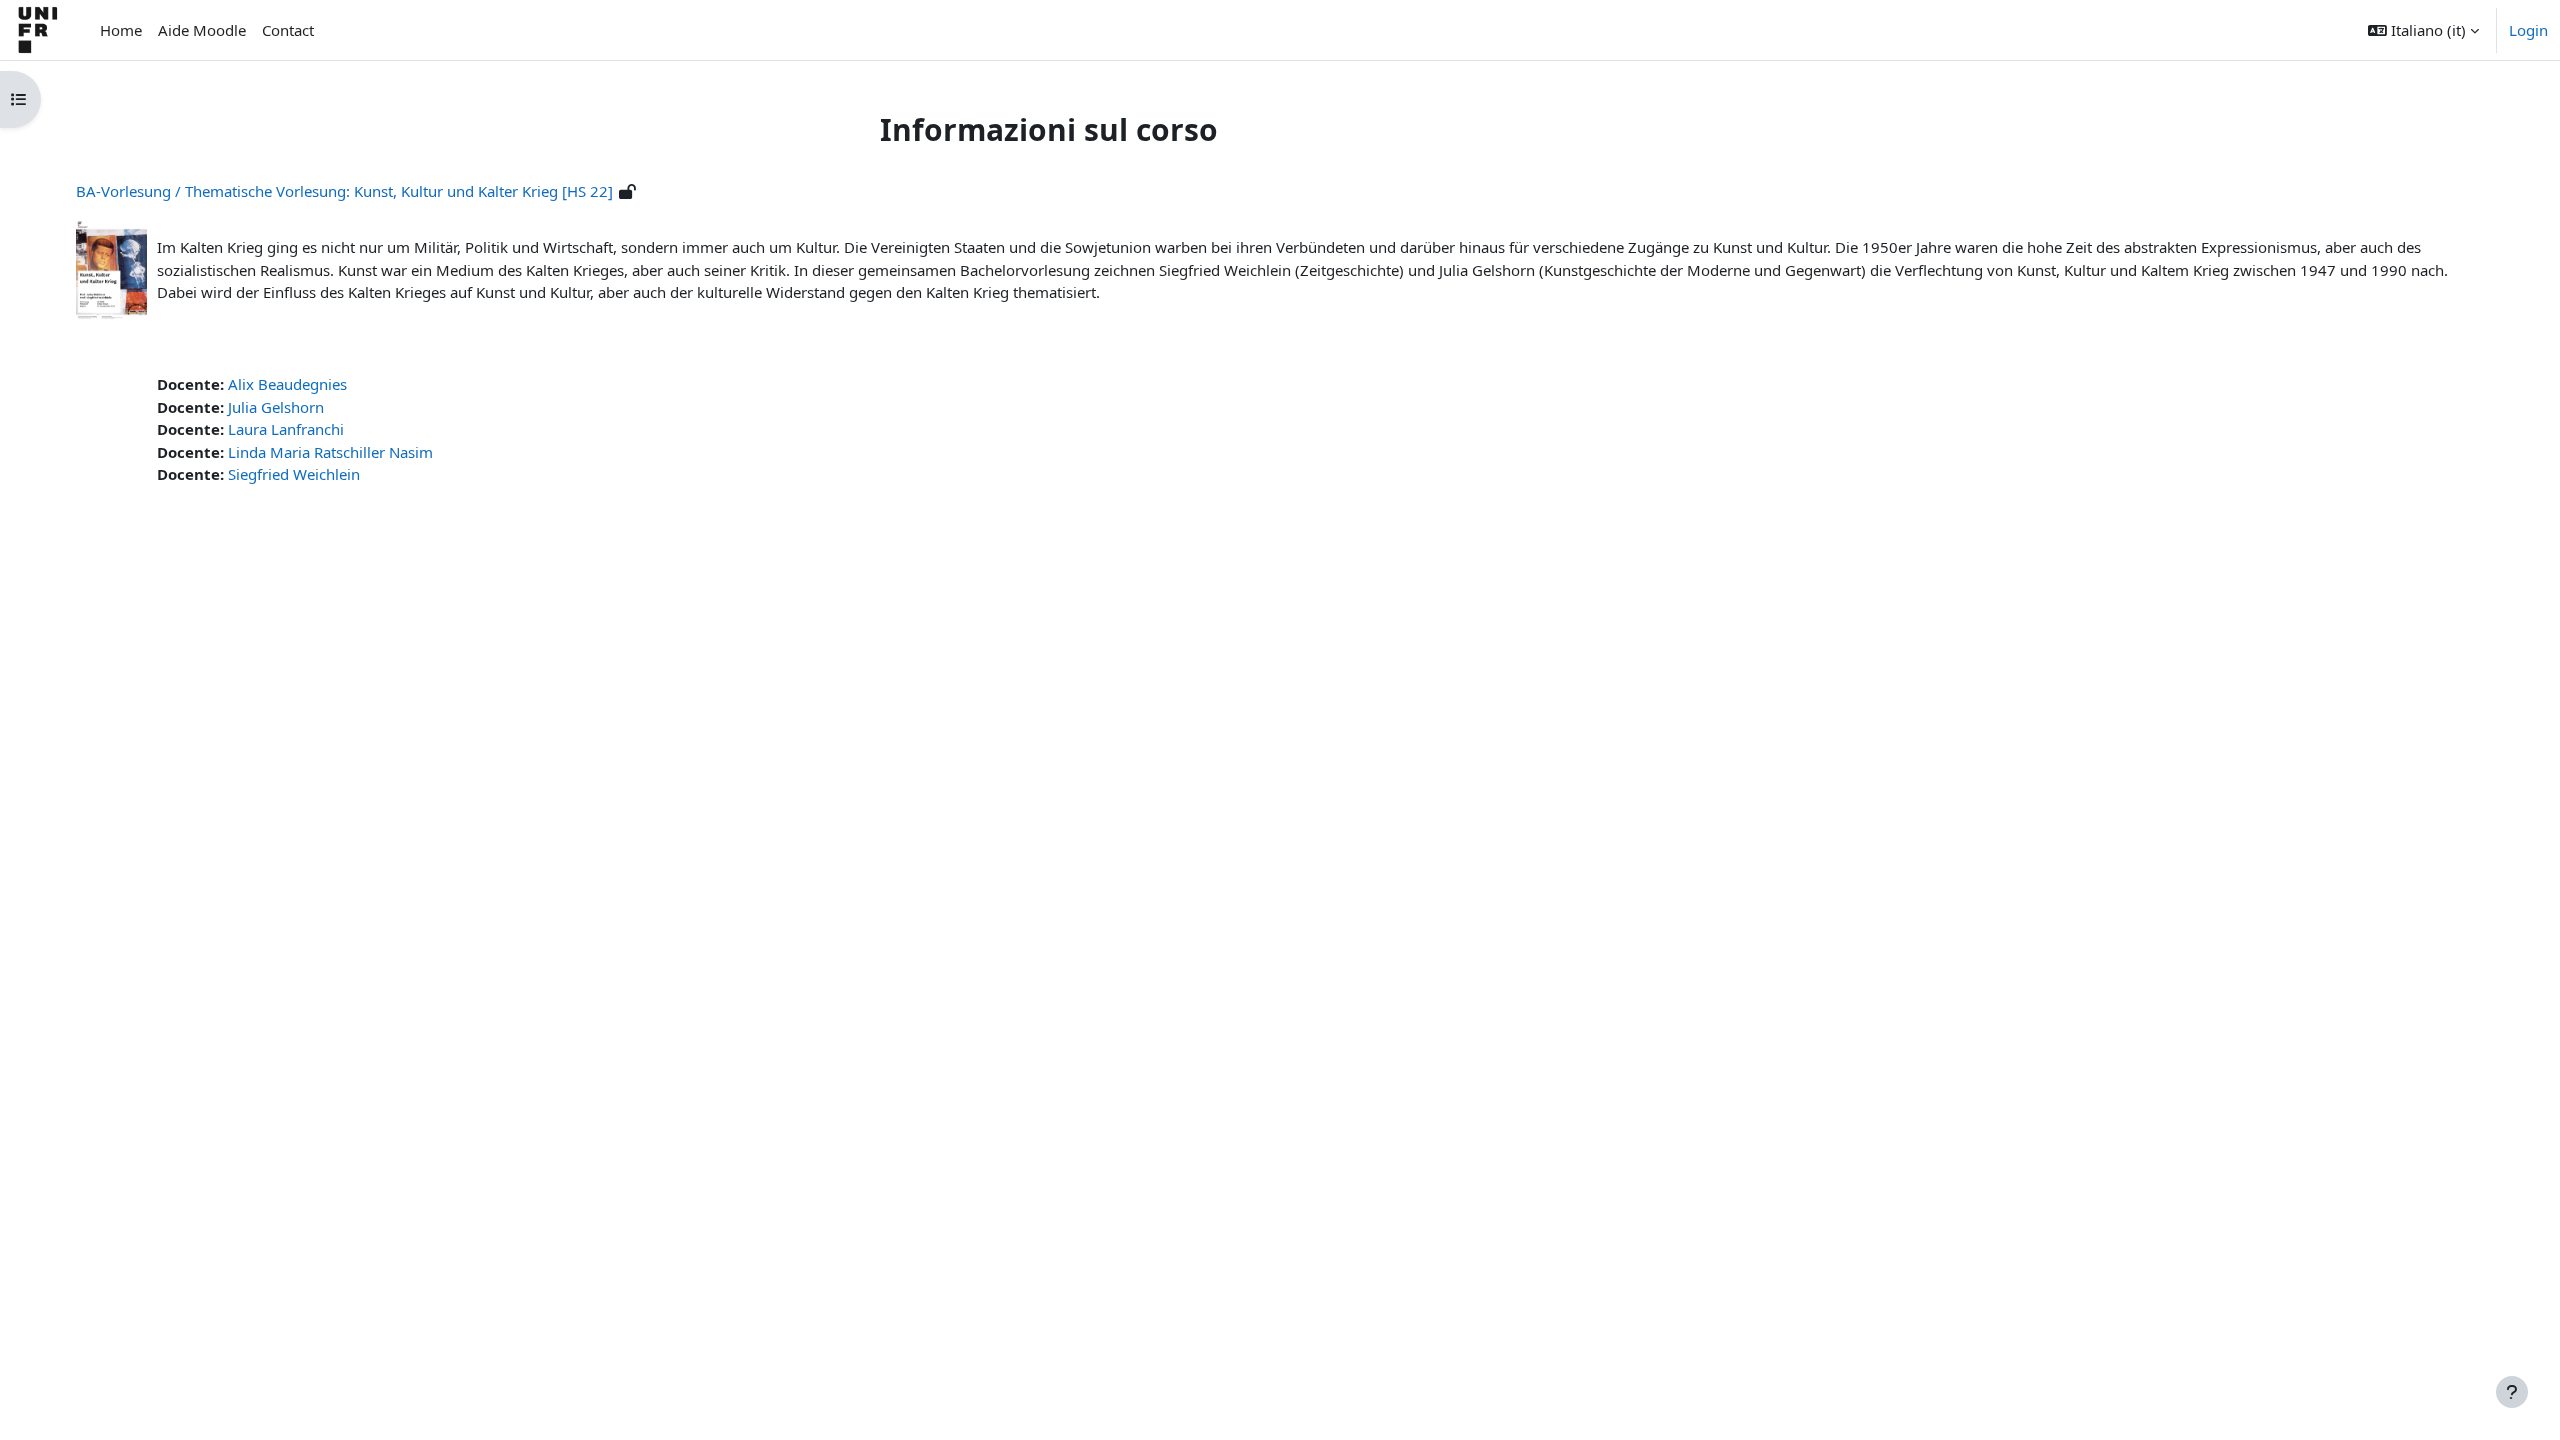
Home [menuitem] (121, 30)
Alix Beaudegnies (287, 384)
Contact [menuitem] (288, 30)
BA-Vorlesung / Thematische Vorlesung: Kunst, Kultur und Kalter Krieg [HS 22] (344, 191)
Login (2528, 30)
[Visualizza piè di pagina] (2512, 1392)
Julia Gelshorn (276, 407)
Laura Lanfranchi (286, 429)
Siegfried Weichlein (294, 474)
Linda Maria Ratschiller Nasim (330, 452)
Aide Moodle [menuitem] (202, 30)
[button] (2423, 30)
